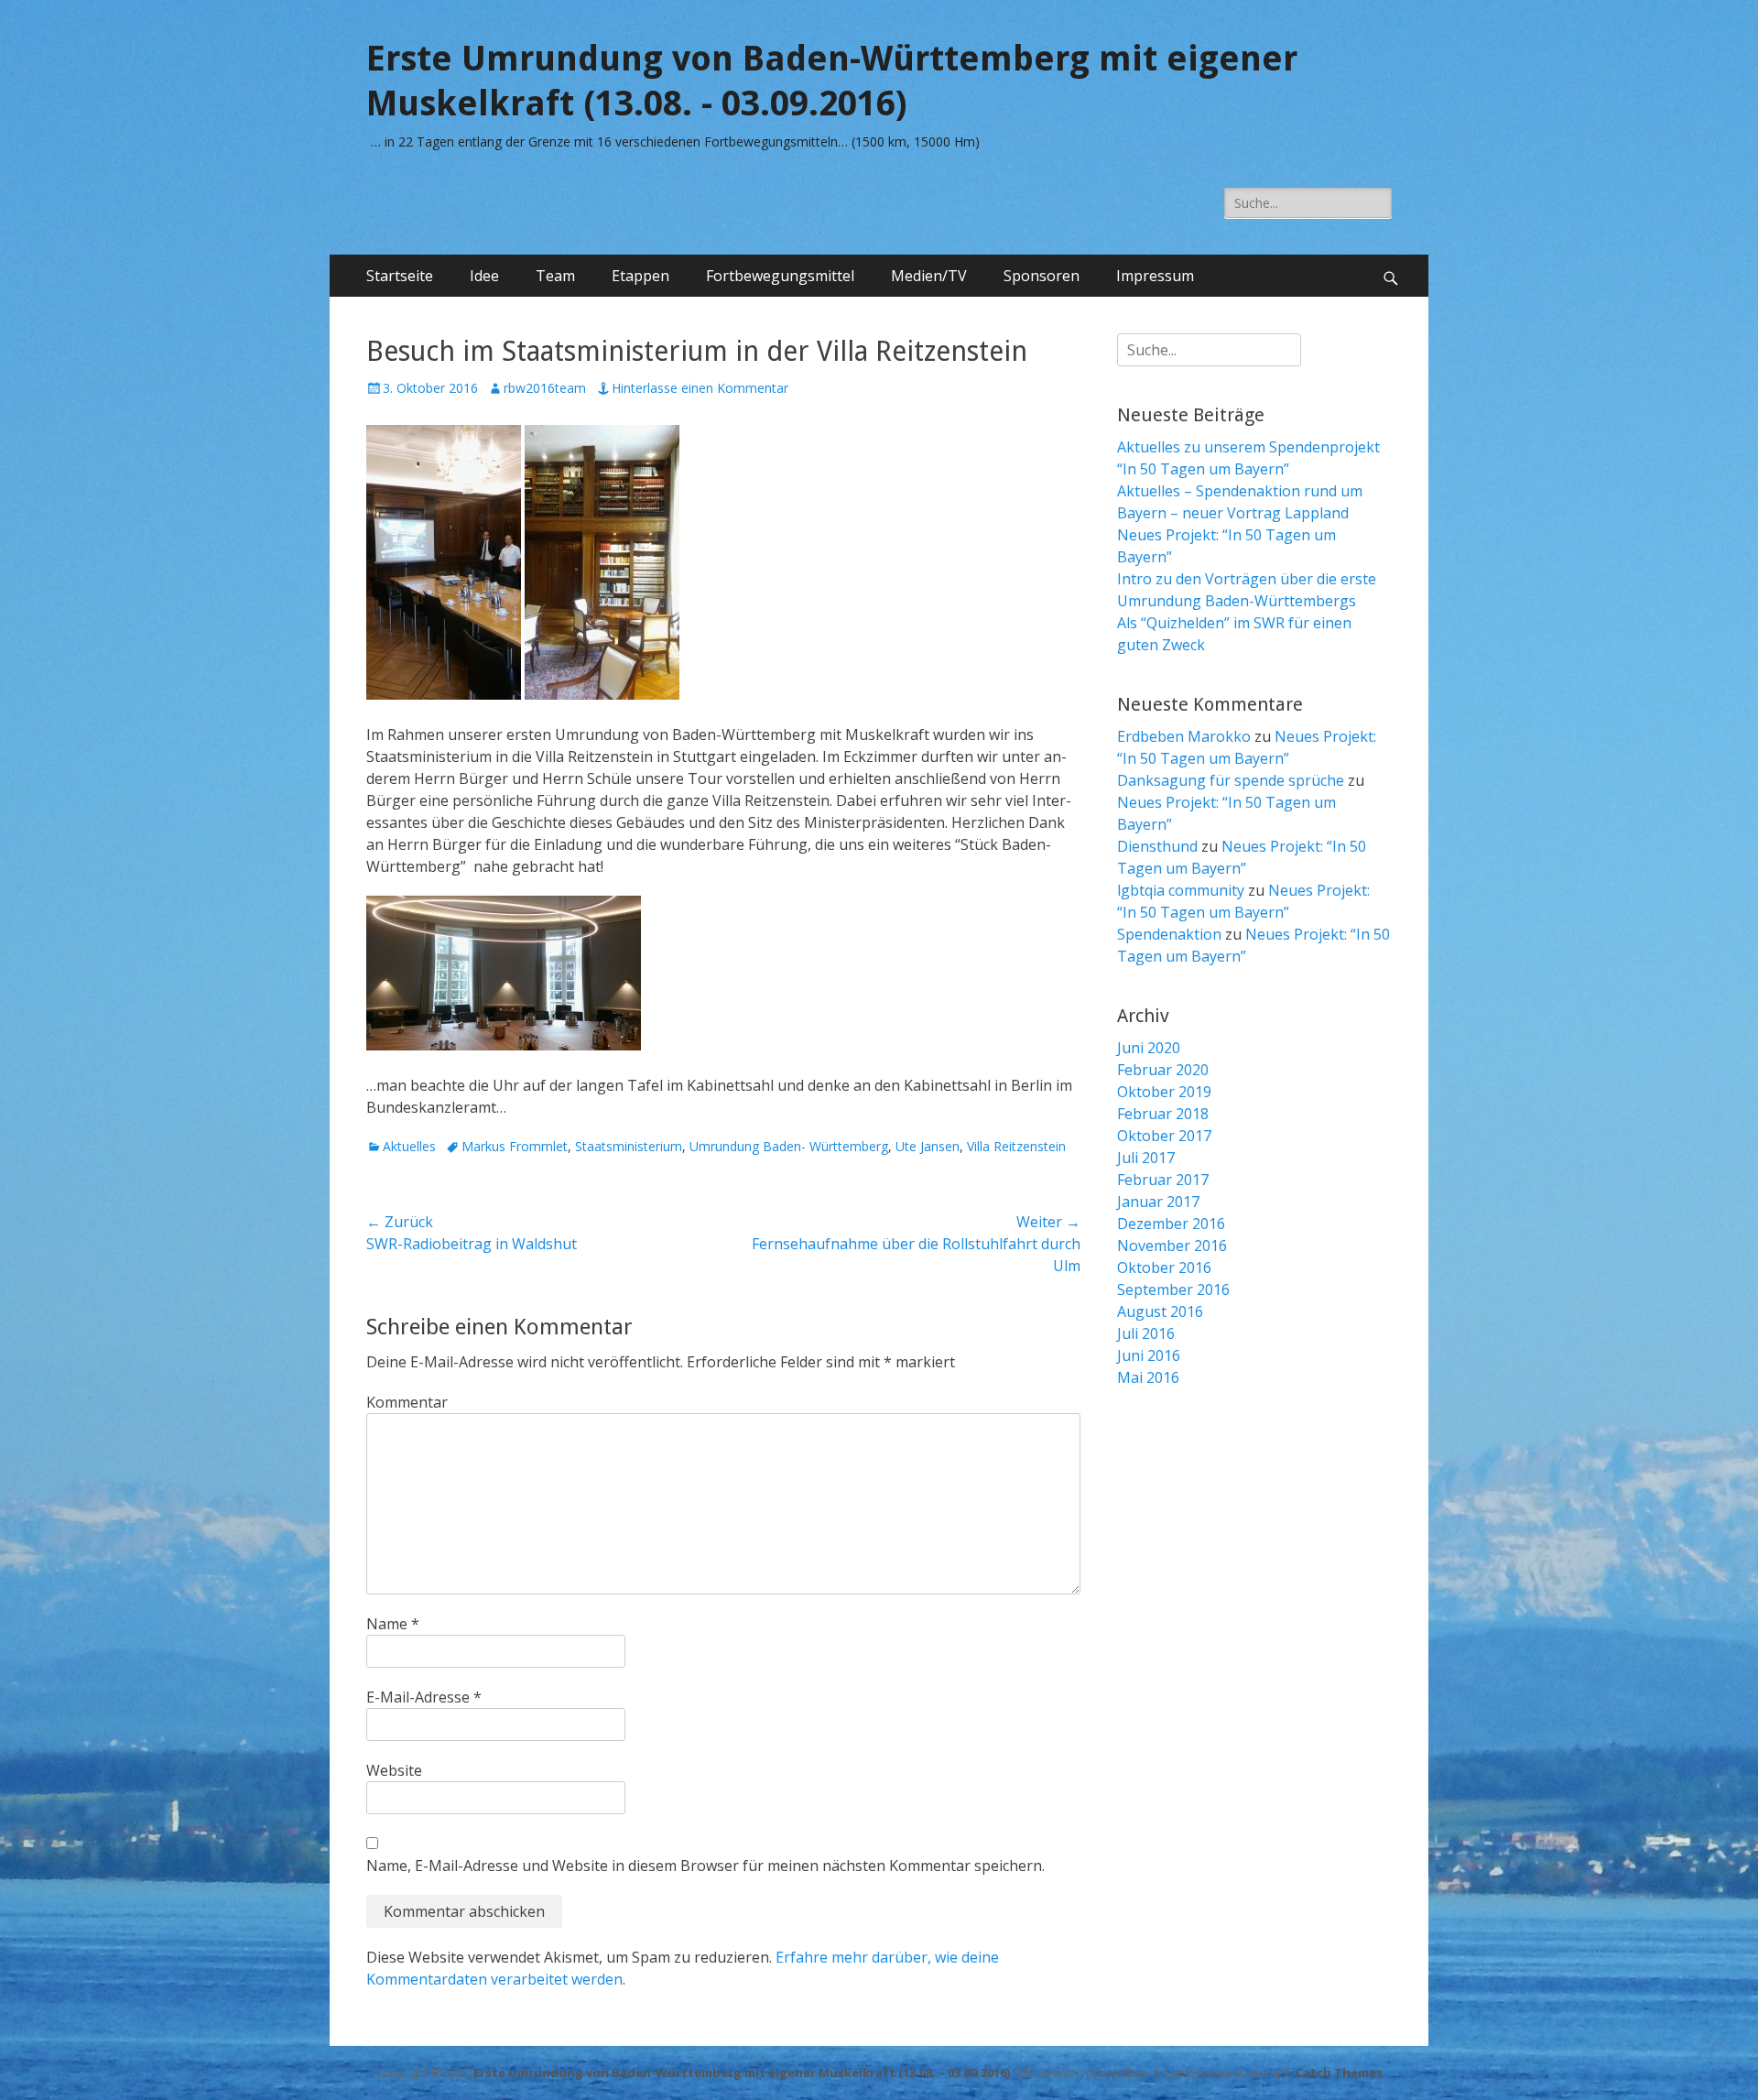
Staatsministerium (629, 1146)
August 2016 (1160, 1311)
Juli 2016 (1146, 1333)
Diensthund (1157, 846)
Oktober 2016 (1164, 1268)
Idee (484, 276)
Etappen (640, 276)
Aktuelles (409, 1146)
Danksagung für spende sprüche (1231, 780)
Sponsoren (1042, 276)
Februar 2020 (1163, 1070)
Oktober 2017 (1164, 1136)
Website (394, 1770)
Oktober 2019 (1164, 1092)
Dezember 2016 (1171, 1224)
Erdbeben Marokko (1184, 736)
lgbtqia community (1181, 890)
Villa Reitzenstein (1016, 1146)
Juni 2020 (1149, 1048)
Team (555, 276)
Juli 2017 (1146, 1158)
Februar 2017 (1163, 1180)
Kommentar (407, 1402)
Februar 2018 (1163, 1114)
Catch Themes (1339, 2073)
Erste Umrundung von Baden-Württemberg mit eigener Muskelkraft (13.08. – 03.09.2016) (742, 2073)
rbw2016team (545, 388)
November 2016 (1172, 1246)
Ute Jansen (928, 1146)
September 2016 (1173, 1289)
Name (393, 1624)
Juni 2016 (1149, 1355)
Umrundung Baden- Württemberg (789, 1146)
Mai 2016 (1148, 1377)
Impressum (1155, 276)
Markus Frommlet (515, 1146)
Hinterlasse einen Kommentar (700, 388)
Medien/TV (929, 276)
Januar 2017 (1158, 1202)
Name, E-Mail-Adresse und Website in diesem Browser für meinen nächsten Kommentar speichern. (705, 1866)
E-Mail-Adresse (424, 1697)
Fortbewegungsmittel (780, 276)
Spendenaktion (1169, 934)
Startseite (400, 276)
